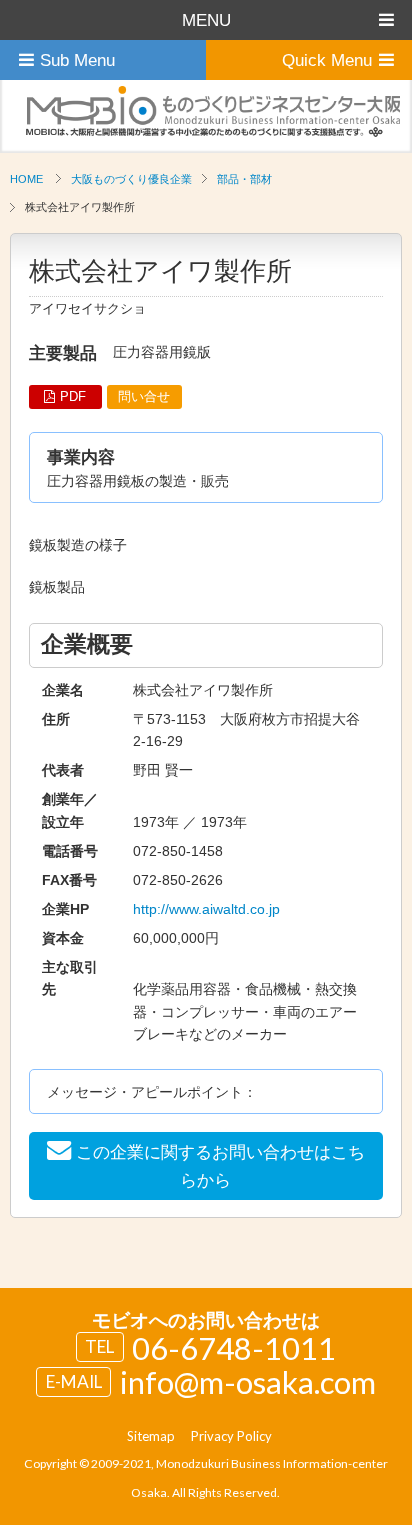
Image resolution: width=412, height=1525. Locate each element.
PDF (73, 396)
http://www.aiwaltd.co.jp (206, 909)
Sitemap (151, 1436)
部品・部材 (244, 179)
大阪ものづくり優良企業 (131, 179)
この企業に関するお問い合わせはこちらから (220, 1166)
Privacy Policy (231, 1436)
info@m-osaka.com (248, 1382)
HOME (26, 179)
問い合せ (144, 396)
